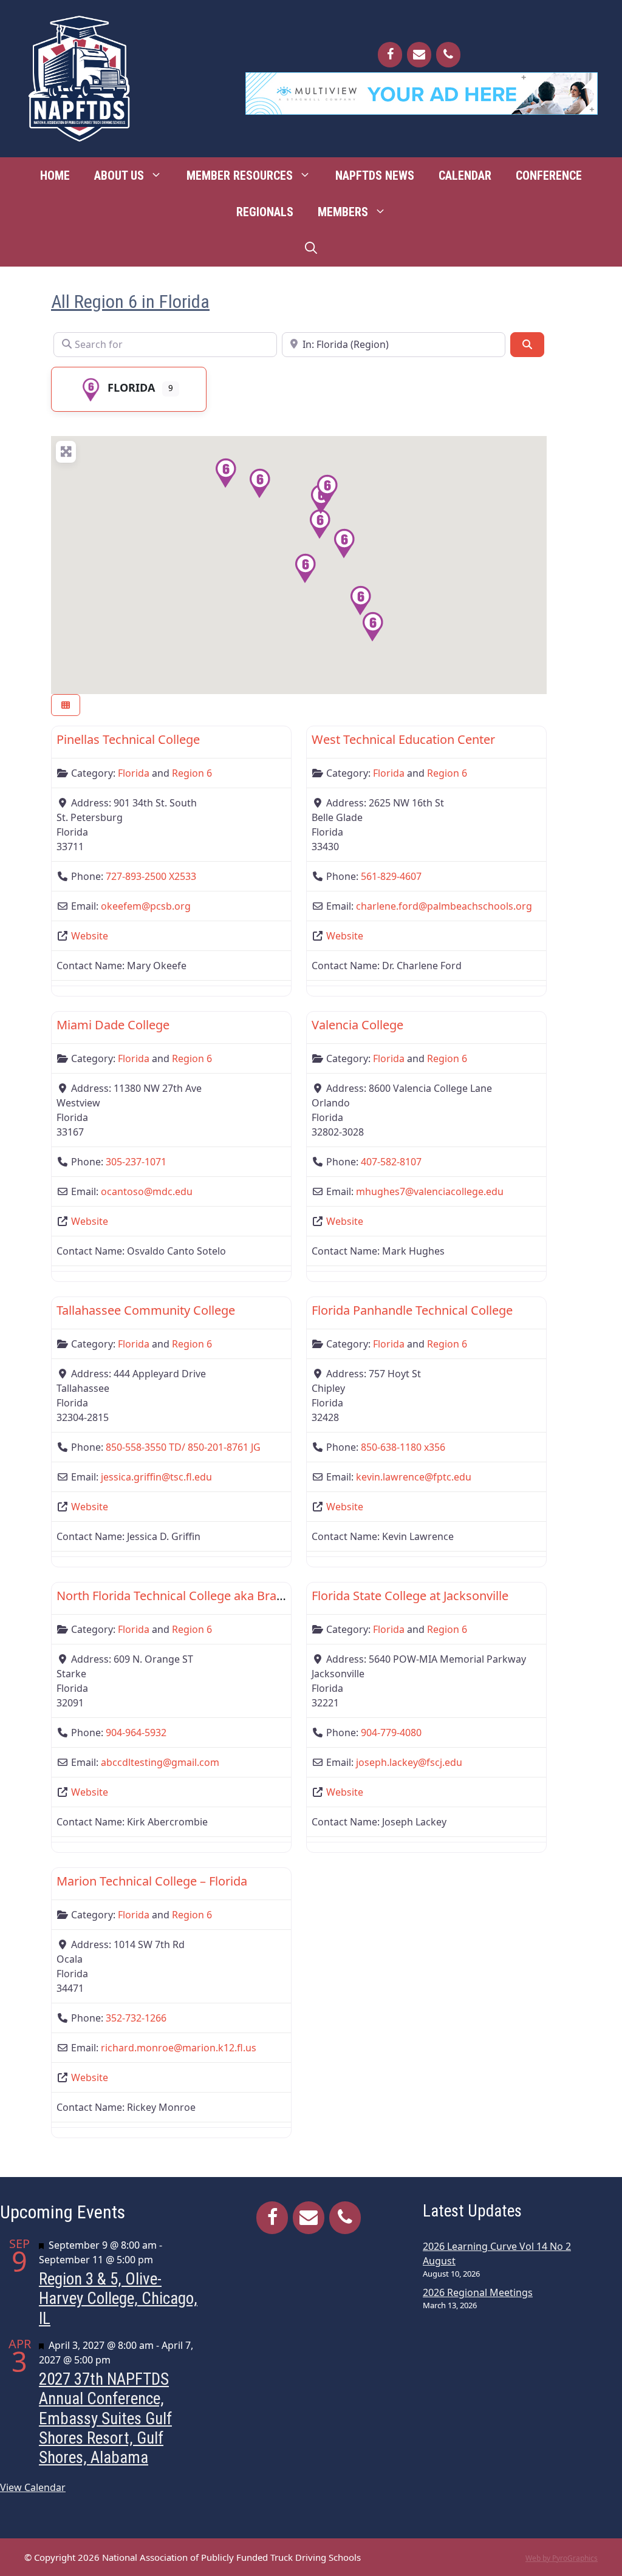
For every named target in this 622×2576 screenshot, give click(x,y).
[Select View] (66, 705)
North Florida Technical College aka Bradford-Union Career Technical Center (269, 1596)
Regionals (265, 212)
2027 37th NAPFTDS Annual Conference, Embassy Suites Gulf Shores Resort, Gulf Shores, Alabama (105, 2418)
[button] (320, 524)
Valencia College (357, 1025)
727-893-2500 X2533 (151, 876)
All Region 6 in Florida (130, 302)
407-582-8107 (391, 1162)
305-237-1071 (136, 1162)
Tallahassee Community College (146, 1310)
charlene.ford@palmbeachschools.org (444, 906)
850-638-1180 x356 (403, 1447)
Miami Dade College (113, 1025)
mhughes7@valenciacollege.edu (430, 1191)
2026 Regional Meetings (478, 2292)
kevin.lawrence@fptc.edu (414, 1477)
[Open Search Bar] (311, 248)
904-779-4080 (391, 1733)
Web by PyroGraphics (562, 2558)
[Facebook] (390, 55)
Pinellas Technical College (128, 739)
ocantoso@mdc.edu (147, 1191)
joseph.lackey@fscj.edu (409, 1762)
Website (90, 936)
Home (55, 175)
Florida (131, 387)
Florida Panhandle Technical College (412, 1310)
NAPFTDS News (375, 175)
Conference (549, 175)
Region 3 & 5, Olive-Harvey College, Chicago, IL (118, 2299)
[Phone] (448, 55)
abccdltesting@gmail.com (160, 1762)
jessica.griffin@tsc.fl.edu (156, 1477)
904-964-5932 (136, 1733)
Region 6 (192, 773)
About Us (119, 175)
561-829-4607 (391, 876)
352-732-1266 (136, 2018)
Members (343, 212)
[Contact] (419, 55)
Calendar (465, 175)
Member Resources (240, 175)
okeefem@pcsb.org (146, 906)
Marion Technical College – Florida (152, 1881)
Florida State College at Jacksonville (410, 1596)
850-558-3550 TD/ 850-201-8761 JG (183, 1447)
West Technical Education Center (403, 739)
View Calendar (33, 2487)
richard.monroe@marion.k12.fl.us (179, 2048)
